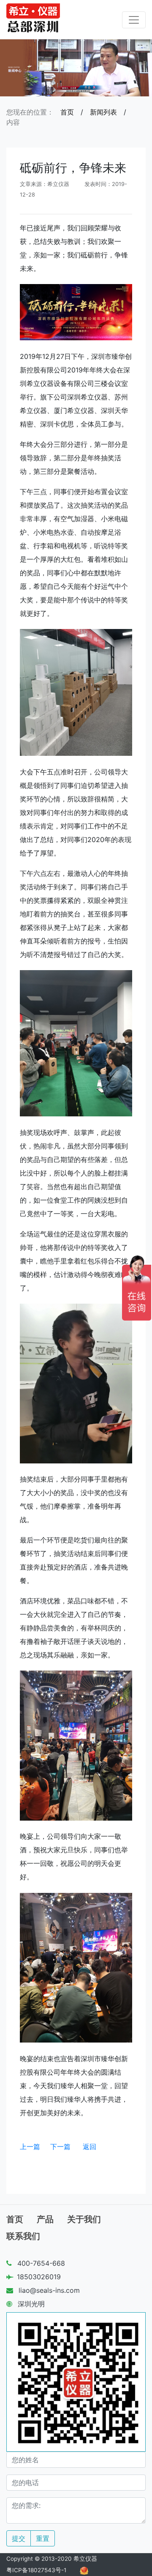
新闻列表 (103, 112)
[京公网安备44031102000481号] (84, 2570)
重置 (43, 2538)
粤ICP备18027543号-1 (36, 2570)
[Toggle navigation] (134, 20)
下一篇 (60, 2147)
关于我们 (84, 2219)
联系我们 (23, 2236)
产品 (45, 2219)
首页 (67, 112)
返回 (90, 2147)
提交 (19, 2538)
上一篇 (30, 2147)
